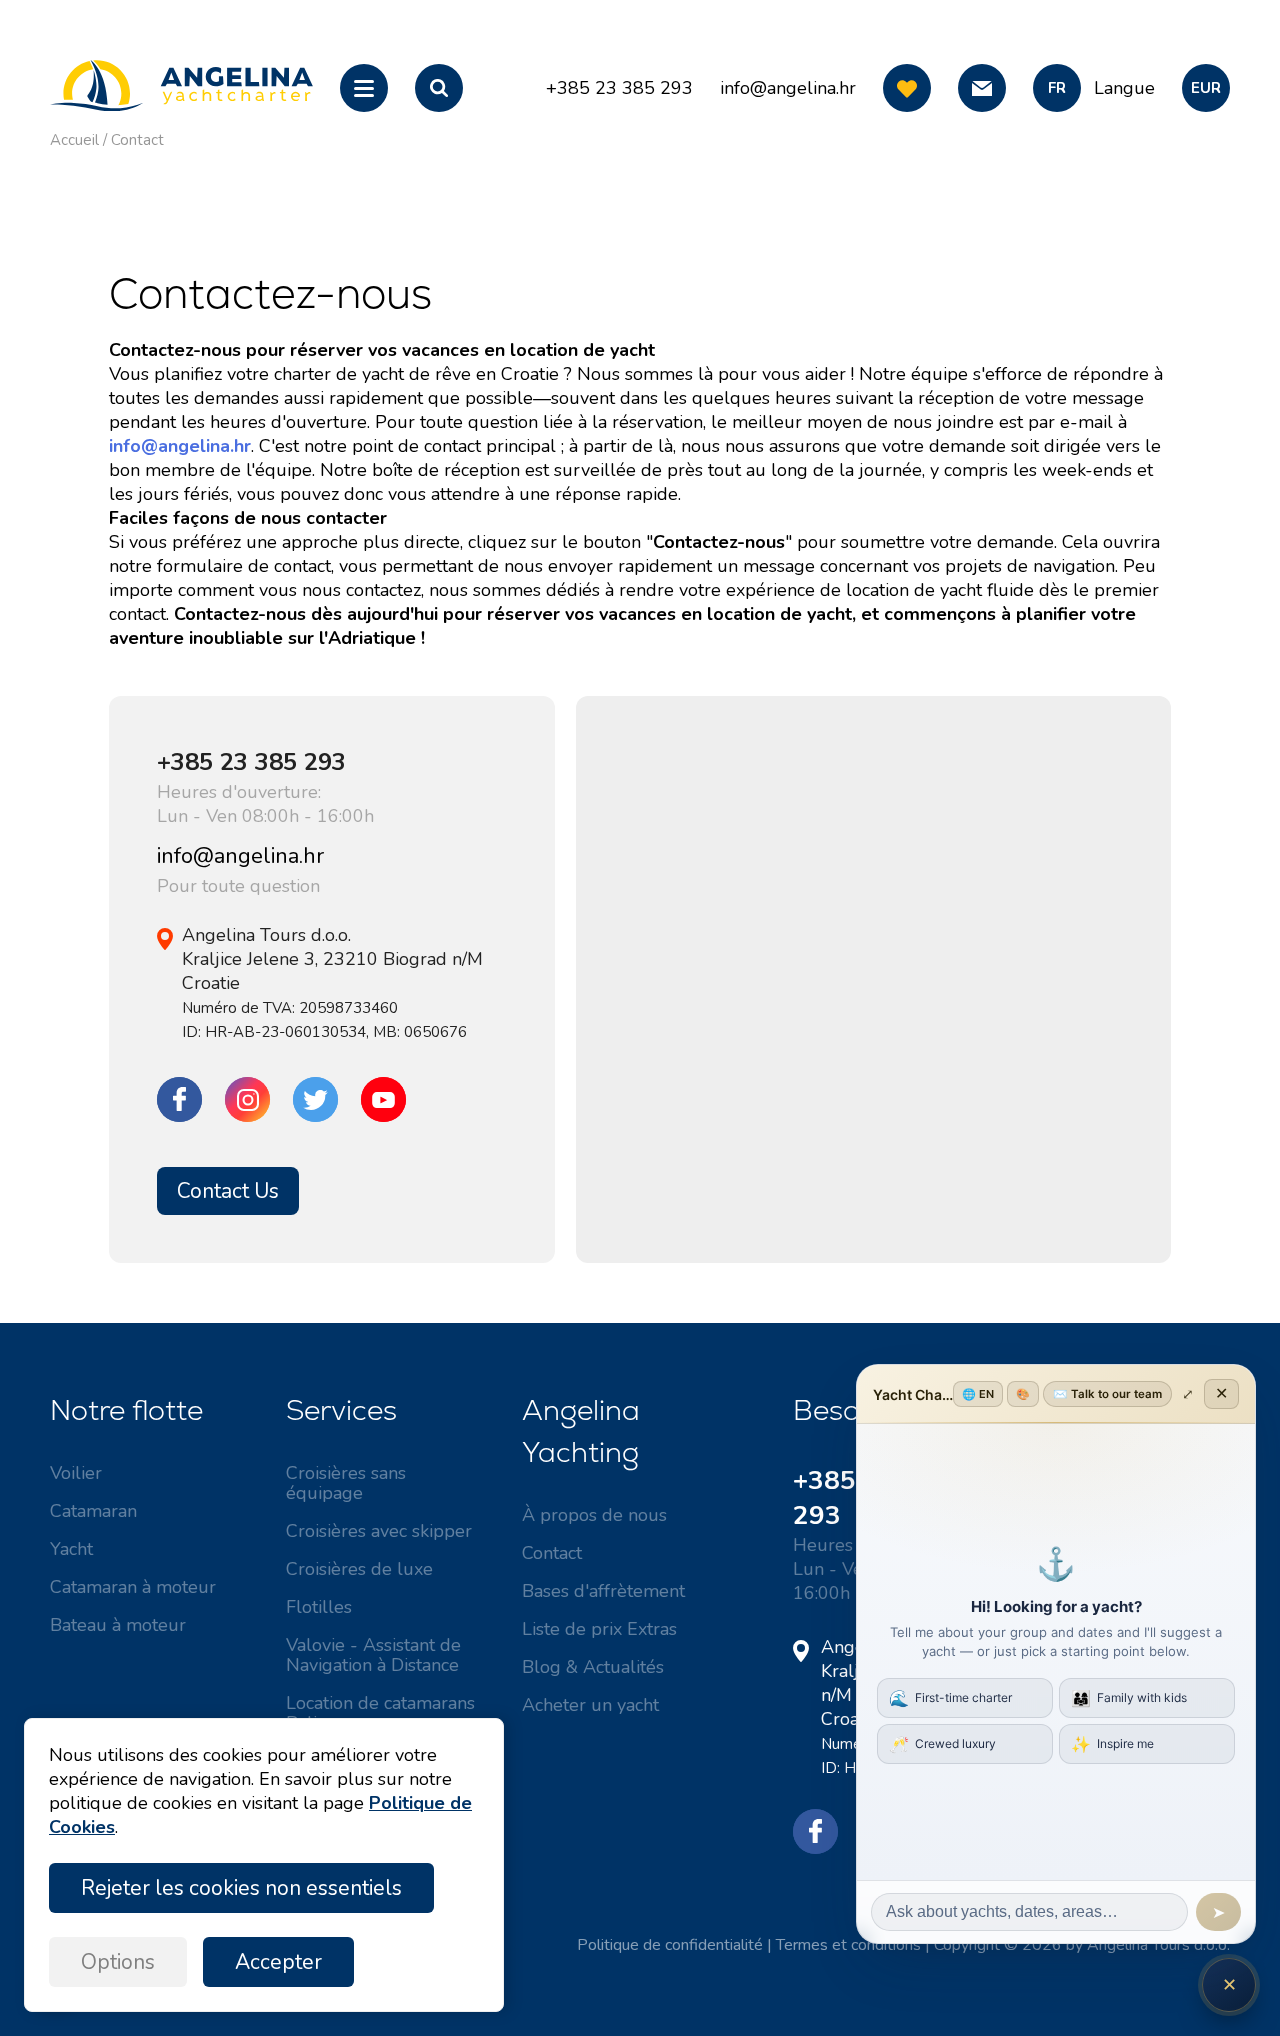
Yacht (71, 1549)
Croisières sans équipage (346, 1483)
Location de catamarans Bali (380, 1713)
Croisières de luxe (359, 1569)
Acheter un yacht (590, 1705)
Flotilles (319, 1607)
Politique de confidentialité (670, 1945)
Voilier (76, 1473)
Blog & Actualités (593, 1667)
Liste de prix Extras (599, 1629)
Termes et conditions (848, 1945)
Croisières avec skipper (379, 1531)
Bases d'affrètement (603, 1591)
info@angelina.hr (788, 88)
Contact (137, 140)
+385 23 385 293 (251, 762)
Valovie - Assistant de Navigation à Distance (373, 1655)
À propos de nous (594, 1515)
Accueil (74, 140)
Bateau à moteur (118, 1625)
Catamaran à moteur (133, 1587)
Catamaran (93, 1511)
